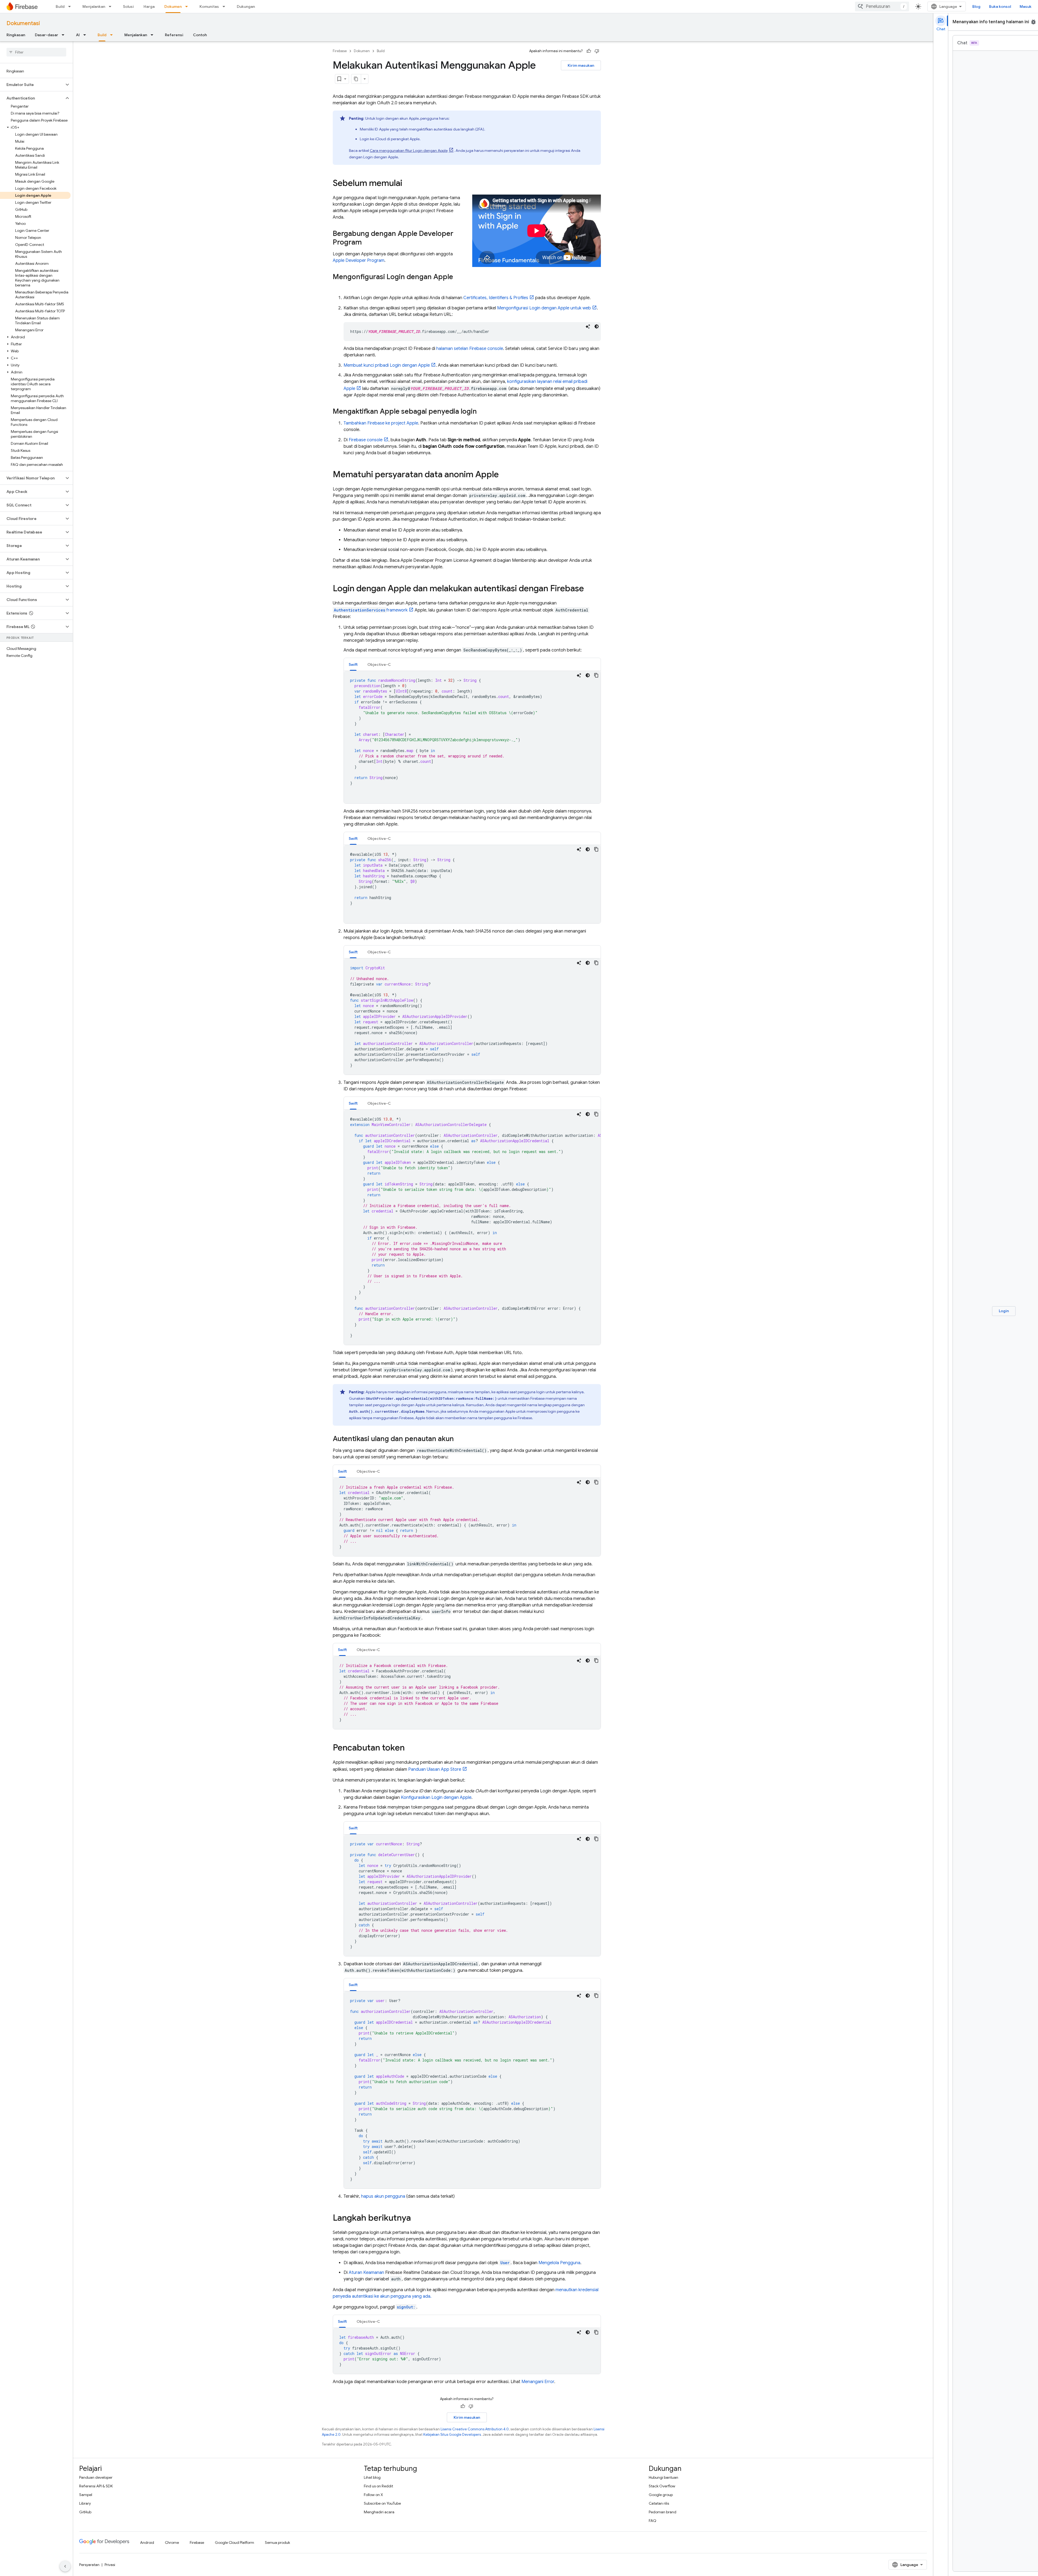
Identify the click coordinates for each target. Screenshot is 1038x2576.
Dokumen (173, 6)
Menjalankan (94, 6)
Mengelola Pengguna (559, 2263)
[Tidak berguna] (597, 51)
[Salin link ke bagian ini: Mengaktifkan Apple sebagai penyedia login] (482, 412)
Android (147, 2542)
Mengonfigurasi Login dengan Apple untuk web (544, 308)
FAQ (653, 2521)
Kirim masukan (581, 65)
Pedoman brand (663, 2512)
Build (60, 6)
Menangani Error (538, 2382)
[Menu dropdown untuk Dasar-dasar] (65, 35)
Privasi (110, 2565)
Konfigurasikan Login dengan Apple (436, 1797)
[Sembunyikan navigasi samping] (65, 2566)
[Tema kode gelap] (597, 326)
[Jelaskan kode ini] (588, 326)
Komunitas (209, 6)
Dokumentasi (23, 23)
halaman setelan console (470, 349)
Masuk (1026, 6)
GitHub (85, 2512)
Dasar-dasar (46, 35)
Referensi (174, 35)
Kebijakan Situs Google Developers (452, 2435)
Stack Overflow (662, 2486)
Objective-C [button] (379, 664)
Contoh (200, 35)
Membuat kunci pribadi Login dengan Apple (387, 365)
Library (85, 2503)
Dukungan (246, 6)
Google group (661, 2495)
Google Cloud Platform (234, 2542)
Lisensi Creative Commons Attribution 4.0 (475, 2429)
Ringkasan (16, 35)
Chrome (172, 2542)
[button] (32, 85)
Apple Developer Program (359, 260)
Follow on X (373, 2495)
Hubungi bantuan (663, 2477)
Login (1004, 1311)
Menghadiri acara (379, 2512)
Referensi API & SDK (96, 2486)
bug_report (1033, 22)
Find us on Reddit (378, 2486)
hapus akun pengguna (383, 2196)
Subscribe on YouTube (382, 2503)
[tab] (353, 664)
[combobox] (882, 6)
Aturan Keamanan (366, 2273)
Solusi (128, 6)
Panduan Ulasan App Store (435, 1769)
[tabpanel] (472, 737)
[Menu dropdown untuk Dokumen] (188, 6)
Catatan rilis (659, 2503)
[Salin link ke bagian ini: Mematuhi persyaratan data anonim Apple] (504, 475)
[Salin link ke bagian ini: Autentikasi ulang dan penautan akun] (459, 1439)
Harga (149, 6)
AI (78, 35)
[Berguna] (589, 51)
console (366, 440)
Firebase (340, 51)
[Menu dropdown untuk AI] (86, 35)
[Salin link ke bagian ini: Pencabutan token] (410, 1748)
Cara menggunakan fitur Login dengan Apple (409, 151)
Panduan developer (96, 2477)
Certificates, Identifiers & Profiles (496, 298)
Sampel (86, 2495)
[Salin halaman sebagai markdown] (356, 79)
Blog (976, 6)
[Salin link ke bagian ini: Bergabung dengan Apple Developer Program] (367, 243)
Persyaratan (89, 2565)
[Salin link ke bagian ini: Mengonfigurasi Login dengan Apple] (338, 286)
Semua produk (277, 2542)
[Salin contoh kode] (596, 675)
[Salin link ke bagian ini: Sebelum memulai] (408, 184)
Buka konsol (1000, 6)
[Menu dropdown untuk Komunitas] (225, 6)
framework (371, 610)
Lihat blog (372, 2477)
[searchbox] (36, 52)
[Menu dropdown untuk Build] (71, 6)
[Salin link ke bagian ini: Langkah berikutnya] (416, 2218)
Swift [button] (353, 664)
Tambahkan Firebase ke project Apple (381, 423)
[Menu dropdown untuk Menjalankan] (112, 6)
